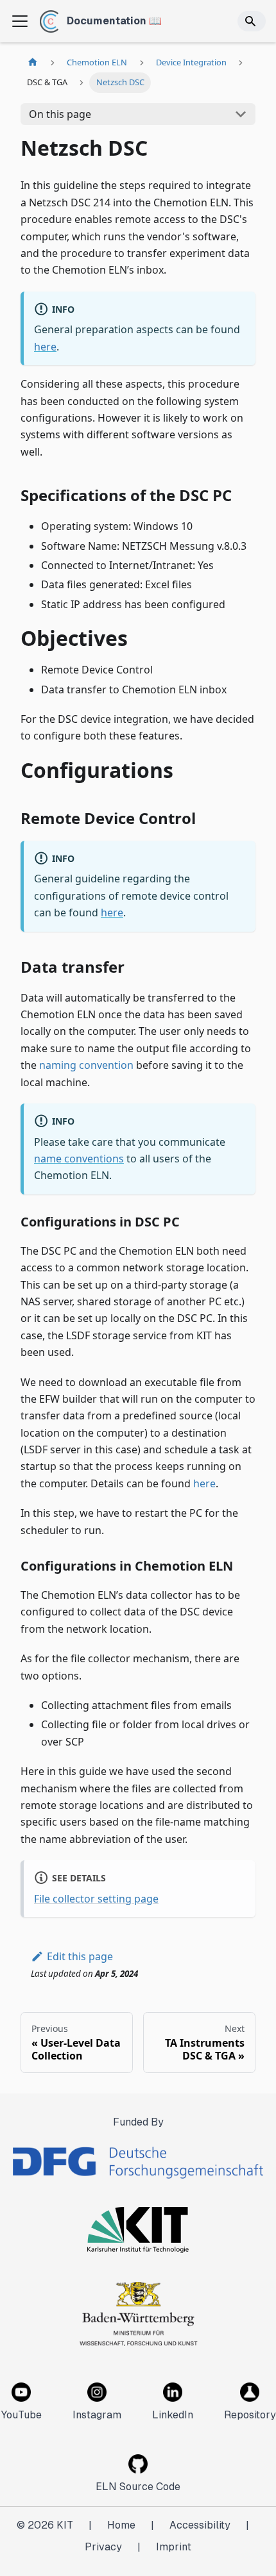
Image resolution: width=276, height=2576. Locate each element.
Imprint (174, 2547)
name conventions (79, 1159)
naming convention (86, 1065)
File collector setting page (96, 1899)
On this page (60, 114)
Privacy (103, 2547)
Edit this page (80, 1956)
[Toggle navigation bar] (20, 21)
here (45, 347)
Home (121, 2525)
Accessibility (200, 2525)
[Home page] (33, 62)
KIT (65, 2525)
